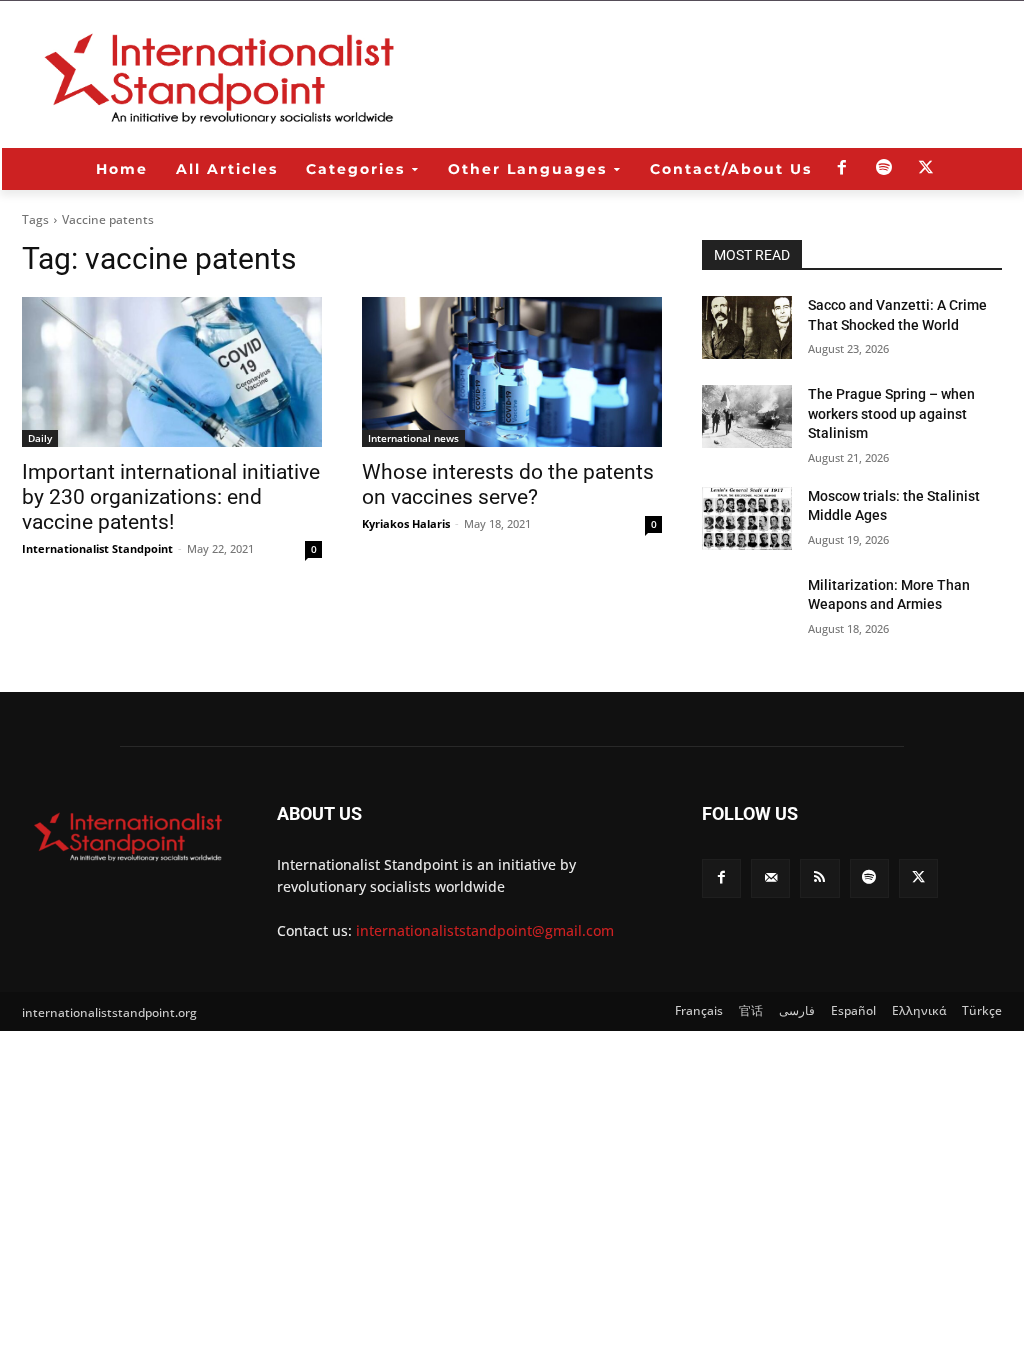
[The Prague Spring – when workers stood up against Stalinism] (747, 416)
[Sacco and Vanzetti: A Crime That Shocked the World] (747, 327)
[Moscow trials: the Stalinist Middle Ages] (747, 518)
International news (413, 438)
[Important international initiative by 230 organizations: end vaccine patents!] (172, 372)
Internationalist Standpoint (97, 548)
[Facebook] (842, 169)
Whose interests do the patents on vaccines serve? (508, 484)
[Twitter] (926, 169)
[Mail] (770, 878)
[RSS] (819, 878)
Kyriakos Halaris (406, 523)
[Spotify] (884, 169)
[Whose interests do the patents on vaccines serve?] (512, 372)
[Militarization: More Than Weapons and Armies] (747, 607)
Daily (40, 438)
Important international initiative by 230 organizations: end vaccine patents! (171, 497)
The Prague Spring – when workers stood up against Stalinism (891, 413)
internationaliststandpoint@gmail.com (485, 930)
